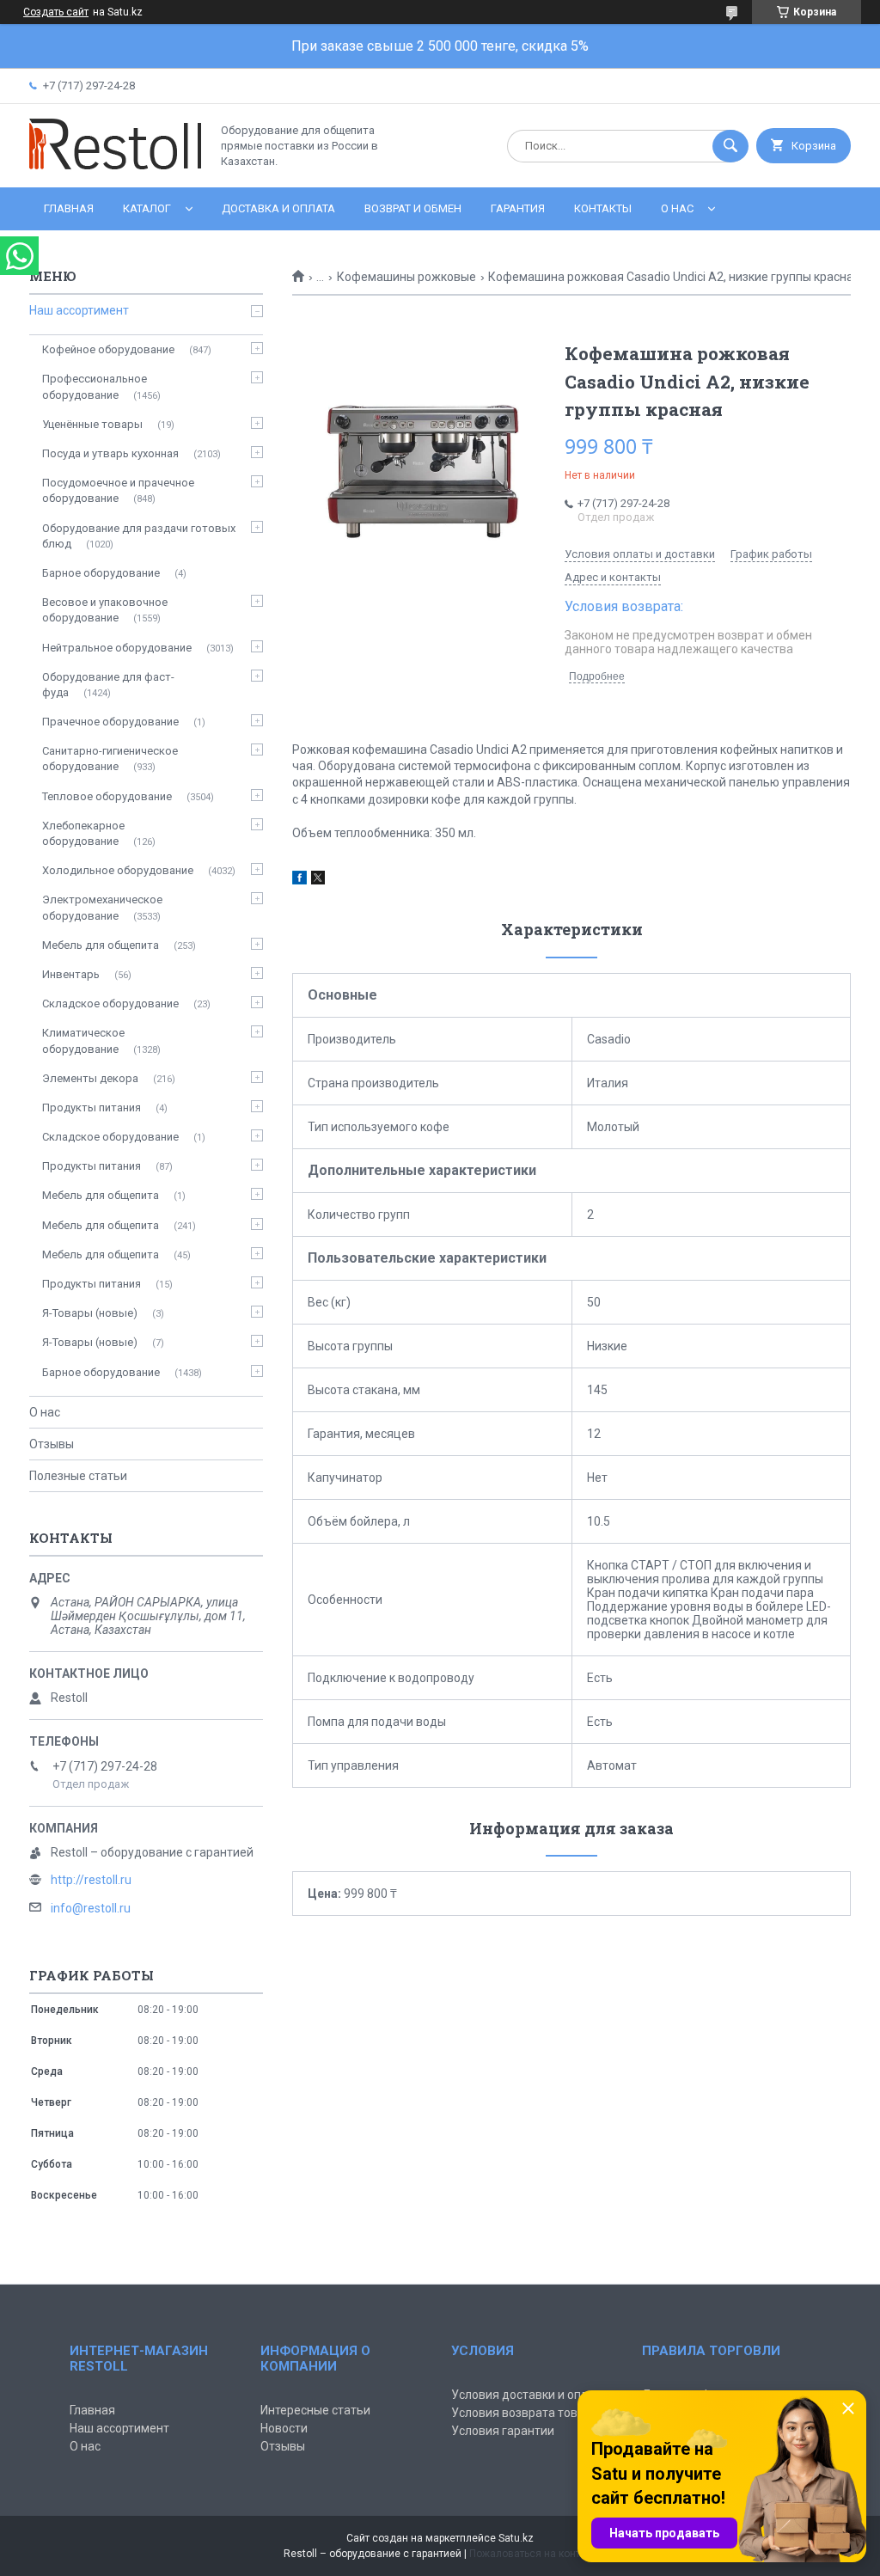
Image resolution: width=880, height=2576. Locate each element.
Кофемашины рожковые (406, 277)
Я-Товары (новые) (90, 1313)
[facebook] (299, 880)
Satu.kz (516, 2538)
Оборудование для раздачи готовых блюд (139, 536)
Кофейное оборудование (108, 349)
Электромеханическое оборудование (102, 907)
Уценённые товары (92, 424)
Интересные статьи (315, 2410)
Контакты (603, 208)
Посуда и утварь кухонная (110, 453)
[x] (318, 880)
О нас (677, 208)
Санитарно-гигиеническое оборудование (110, 759)
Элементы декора (90, 1078)
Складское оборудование (110, 1003)
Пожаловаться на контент (533, 2554)
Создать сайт (56, 12)
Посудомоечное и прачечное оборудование (118, 490)
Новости (284, 2428)
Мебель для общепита (101, 945)
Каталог (147, 208)
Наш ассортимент (79, 310)
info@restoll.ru (91, 1908)
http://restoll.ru (91, 1880)
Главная (69, 208)
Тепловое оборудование (107, 796)
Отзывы (52, 1444)
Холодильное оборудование (118, 870)
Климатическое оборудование (83, 1040)
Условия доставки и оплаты (530, 2395)
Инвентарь (71, 974)
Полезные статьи (78, 1476)
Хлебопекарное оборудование (83, 833)
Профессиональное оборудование (95, 386)
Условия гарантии (503, 2431)
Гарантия (518, 208)
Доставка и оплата (278, 208)
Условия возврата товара (525, 2413)
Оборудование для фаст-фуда (108, 685)
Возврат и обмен (413, 208)
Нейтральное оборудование (117, 648)
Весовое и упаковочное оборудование (105, 610)
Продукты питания (92, 1107)
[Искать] (730, 146)
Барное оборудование (101, 573)
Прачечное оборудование (110, 722)
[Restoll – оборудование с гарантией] (115, 166)
